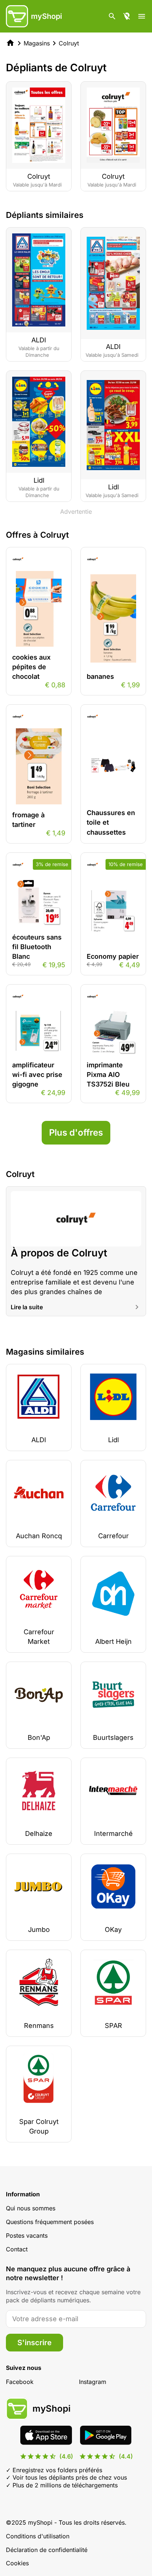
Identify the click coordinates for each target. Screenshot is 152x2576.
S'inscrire (34, 2343)
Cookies (17, 2563)
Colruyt (69, 43)
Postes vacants (27, 2235)
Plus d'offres (76, 1133)
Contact (17, 2249)
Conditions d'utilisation (38, 2536)
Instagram (93, 2382)
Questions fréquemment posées (50, 2222)
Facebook (20, 2382)
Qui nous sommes (31, 2208)
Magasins (37, 43)
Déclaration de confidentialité (47, 2550)
